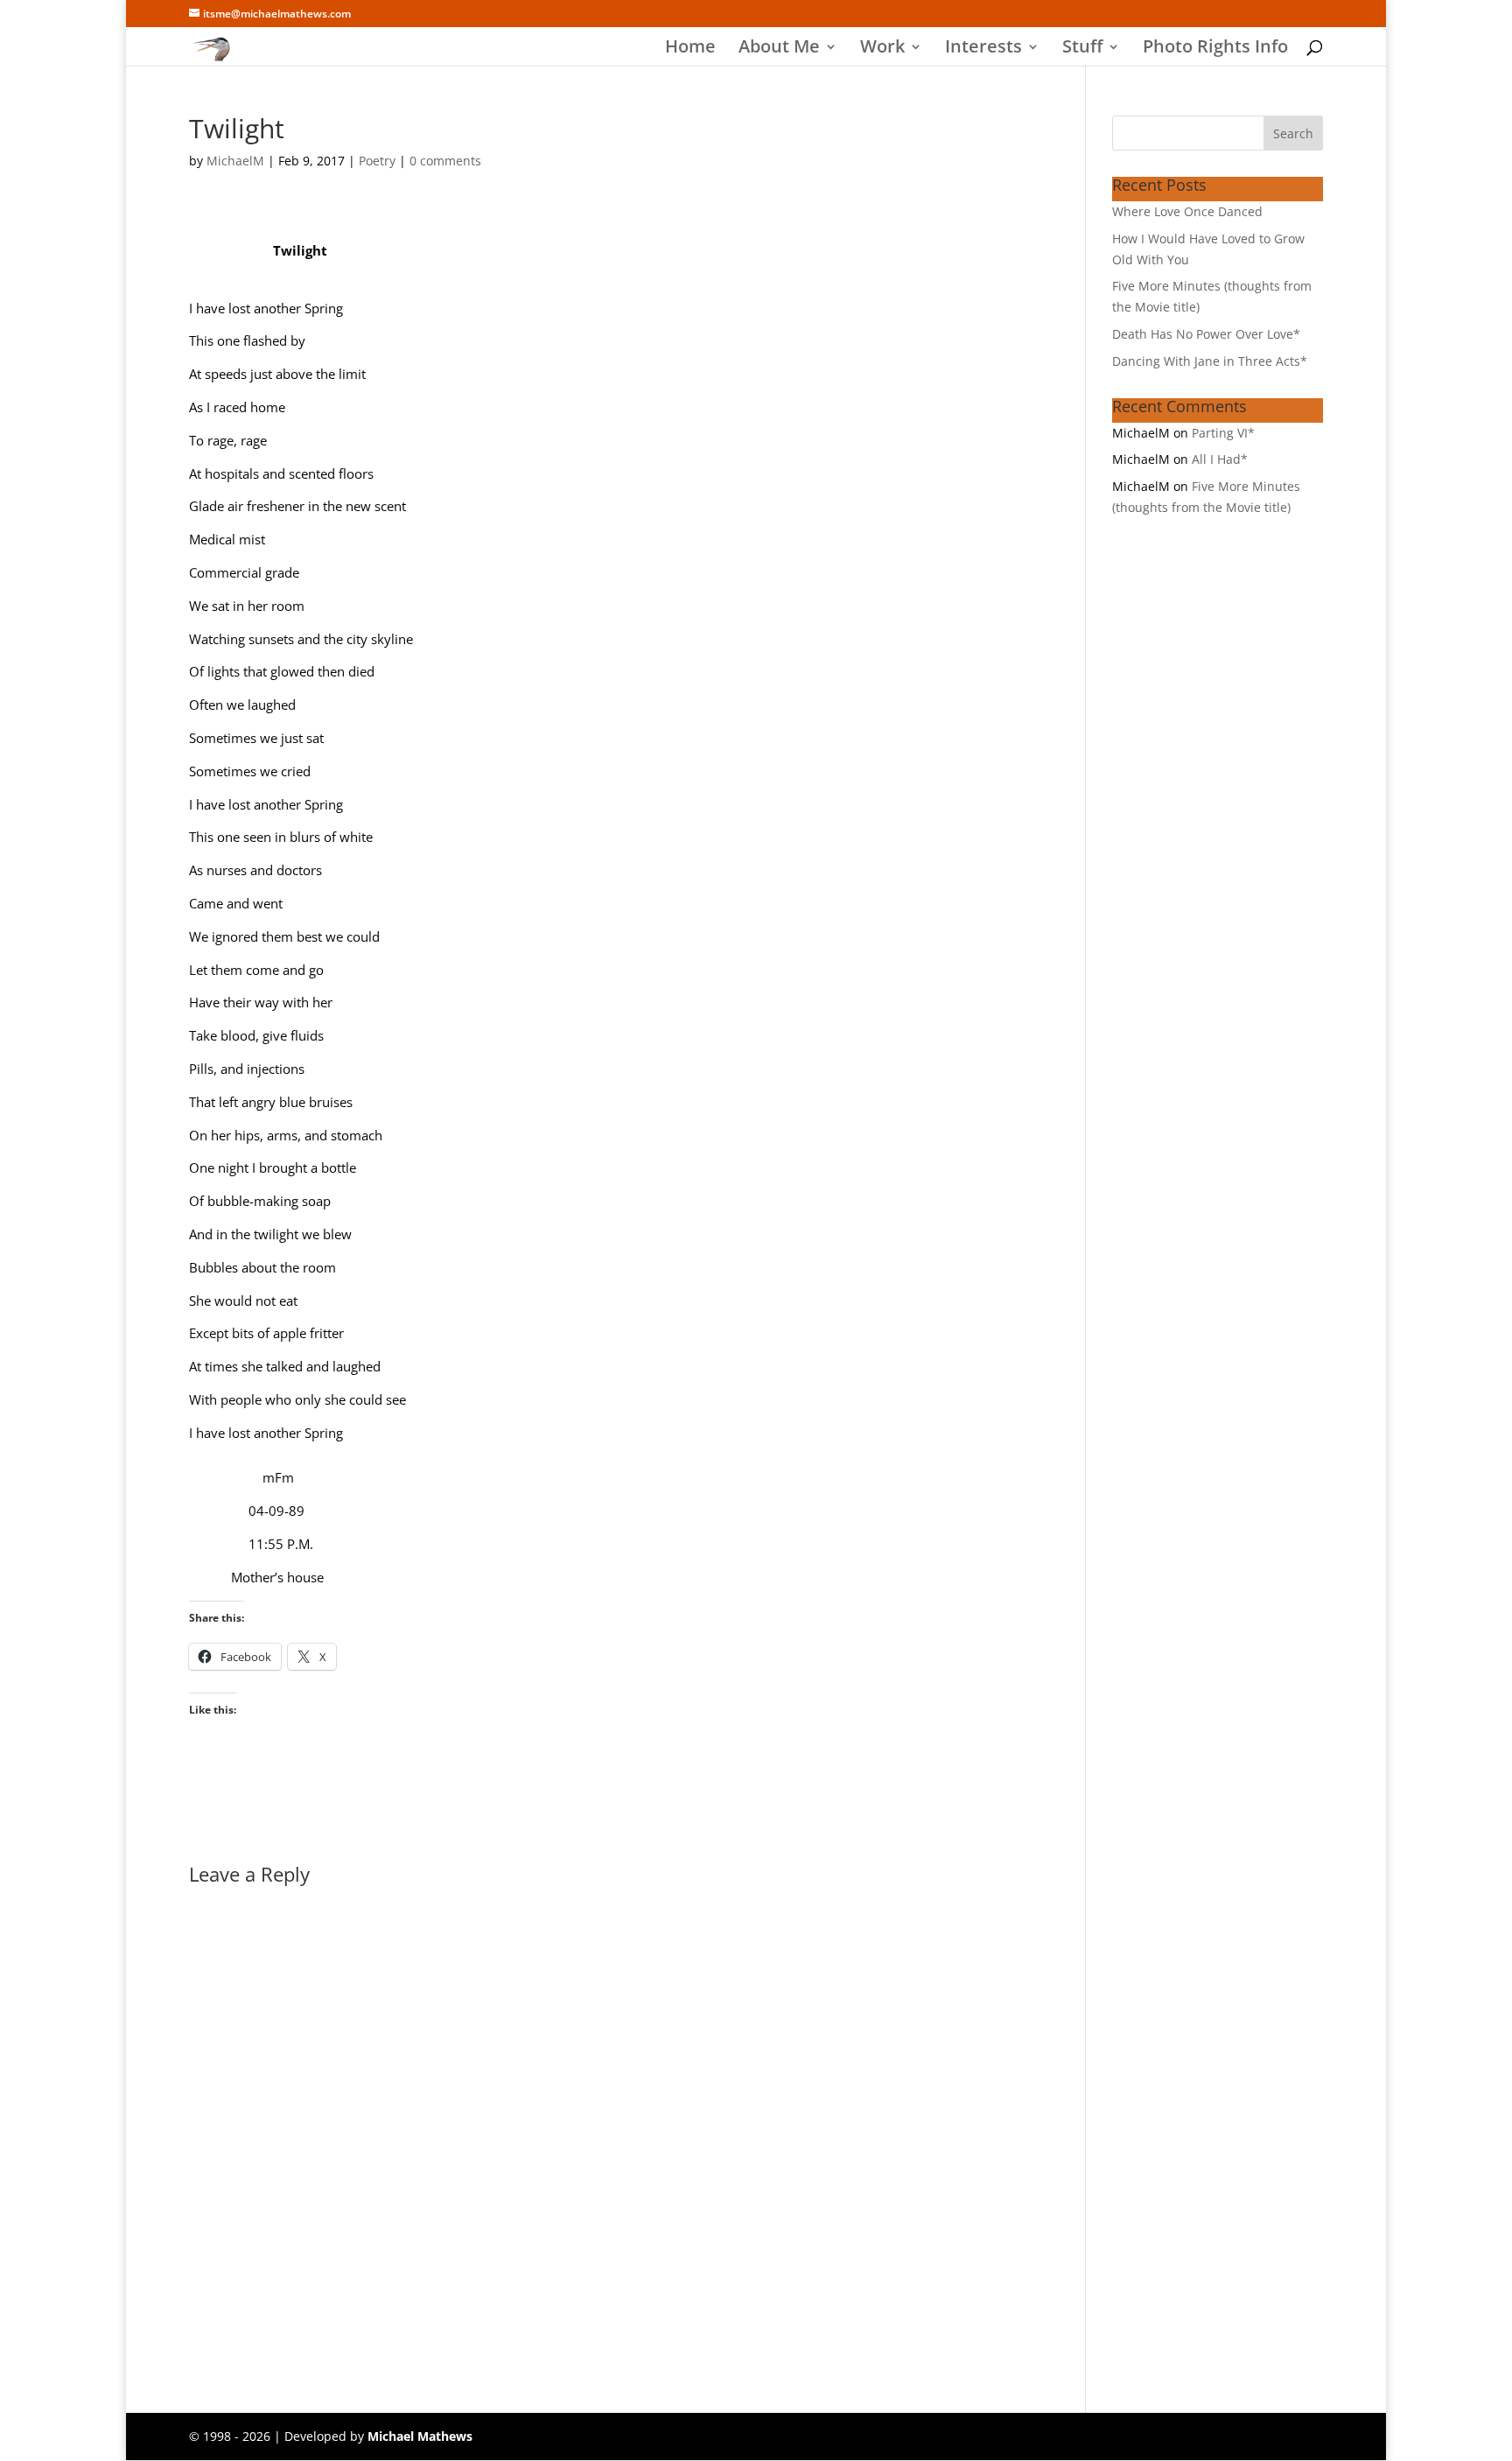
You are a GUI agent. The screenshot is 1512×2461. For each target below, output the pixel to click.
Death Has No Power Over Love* (1206, 334)
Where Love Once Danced (1187, 211)
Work (882, 49)
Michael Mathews (420, 2436)
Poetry (377, 161)
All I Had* (1220, 459)
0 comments (445, 161)
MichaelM (235, 161)
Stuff (1082, 49)
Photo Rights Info (1215, 49)
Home (690, 49)
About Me (779, 49)
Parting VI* (1223, 433)
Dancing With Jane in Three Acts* (1210, 361)
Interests (983, 49)
